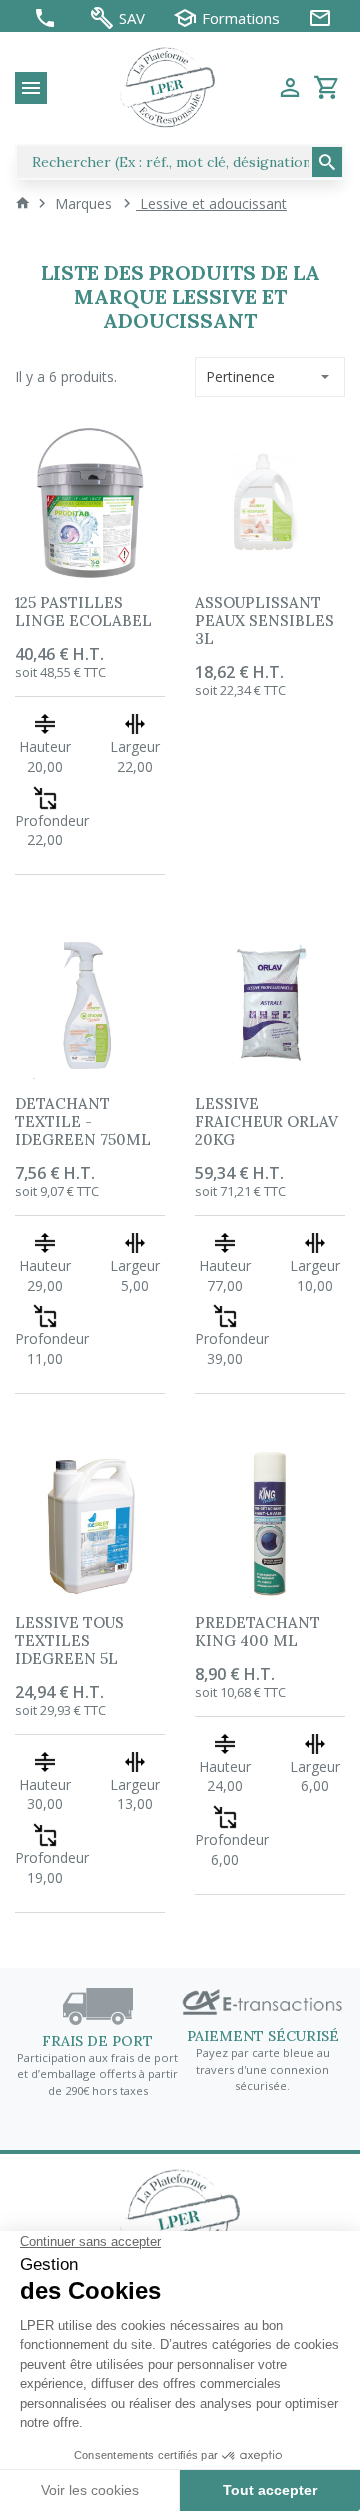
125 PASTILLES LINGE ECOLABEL (83, 611)
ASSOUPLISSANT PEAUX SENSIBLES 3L (264, 620)
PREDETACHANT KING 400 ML (257, 1631)
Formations (241, 18)
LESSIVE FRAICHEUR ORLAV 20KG (266, 1121)
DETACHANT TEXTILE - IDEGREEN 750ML (83, 1121)
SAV (132, 18)
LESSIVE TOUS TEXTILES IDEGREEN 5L (69, 1640)
